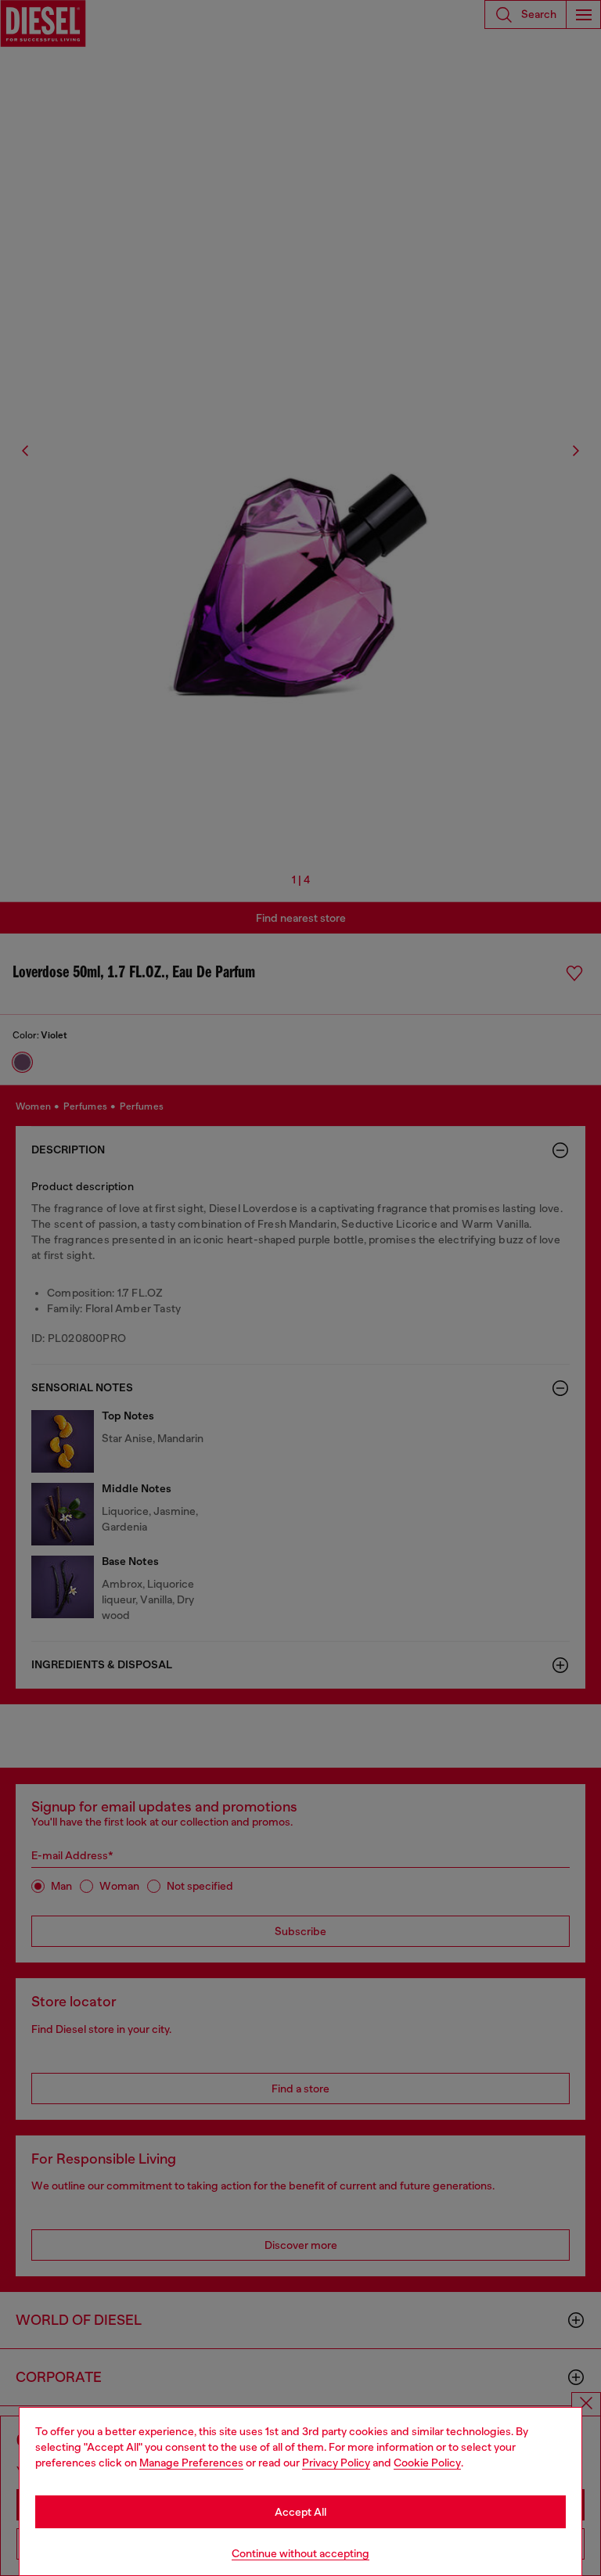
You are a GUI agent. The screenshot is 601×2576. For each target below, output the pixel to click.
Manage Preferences (191, 2463)
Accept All (300, 2512)
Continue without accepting (300, 2553)
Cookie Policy (427, 2463)
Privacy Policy (336, 2463)
